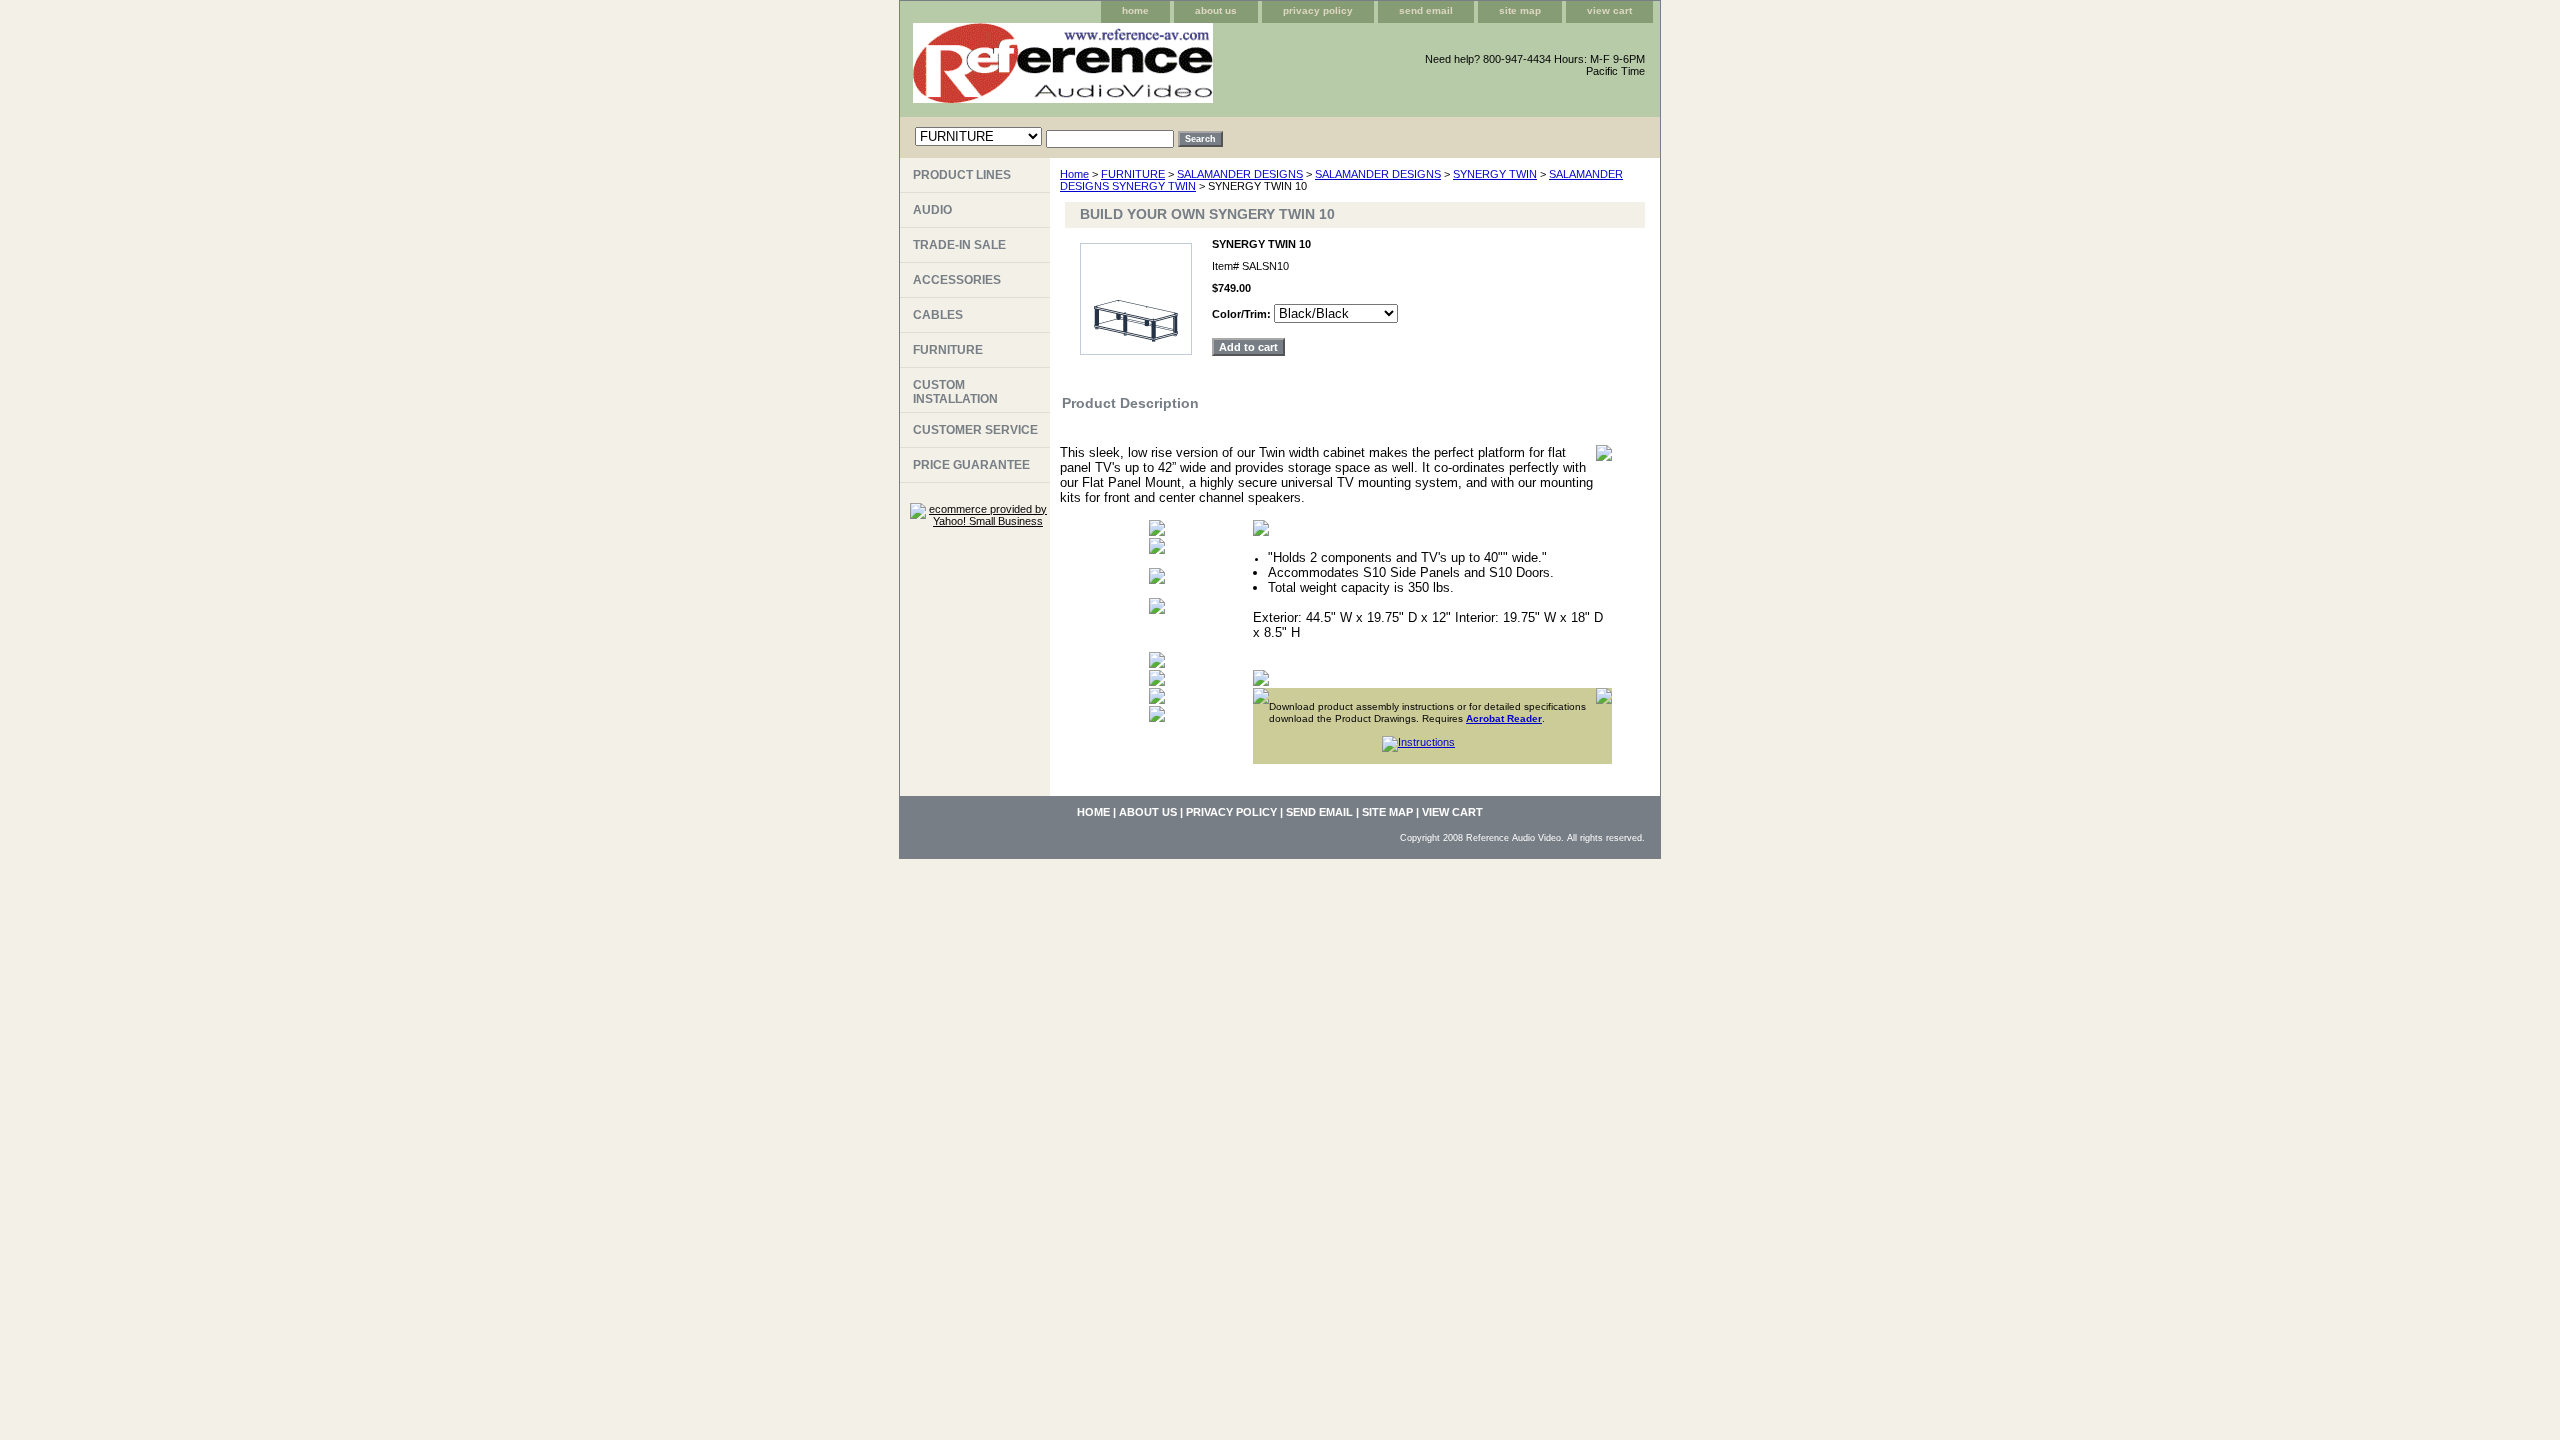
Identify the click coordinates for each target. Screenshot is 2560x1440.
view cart (1609, 10)
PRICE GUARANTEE (971, 465)
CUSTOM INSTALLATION (955, 392)
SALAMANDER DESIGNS (1240, 174)
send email (1426, 10)
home (1135, 10)
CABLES (938, 315)
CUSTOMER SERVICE (975, 430)
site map (1520, 10)
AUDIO (932, 210)
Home (1074, 174)
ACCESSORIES (957, 280)
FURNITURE (1133, 174)
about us (1216, 10)
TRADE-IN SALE (959, 245)
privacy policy (1318, 10)
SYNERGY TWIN (1495, 174)
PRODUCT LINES (962, 175)
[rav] (1150, 70)
